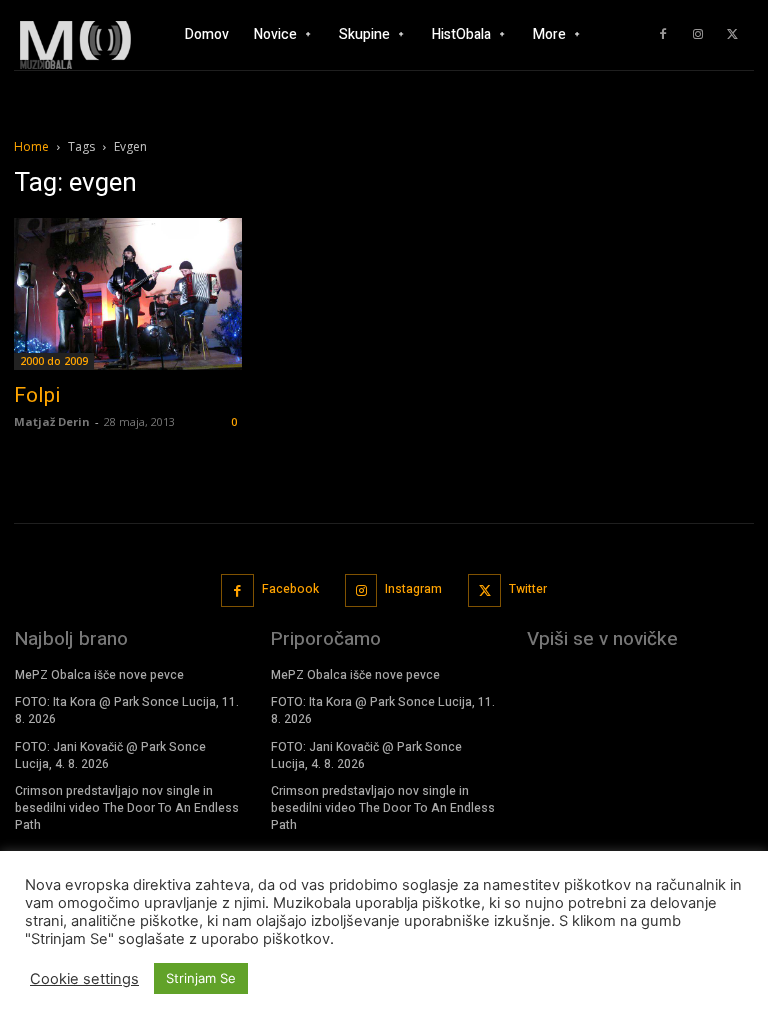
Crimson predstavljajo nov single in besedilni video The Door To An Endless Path (127, 808)
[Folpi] (128, 294)
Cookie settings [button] (84, 979)
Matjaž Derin (52, 421)
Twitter (528, 589)
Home (31, 146)
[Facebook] (663, 35)
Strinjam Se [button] (201, 978)
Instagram (413, 589)
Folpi (37, 395)
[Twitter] (733, 35)
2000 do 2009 (54, 361)
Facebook (290, 589)
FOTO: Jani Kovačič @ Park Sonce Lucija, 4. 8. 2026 (110, 755)
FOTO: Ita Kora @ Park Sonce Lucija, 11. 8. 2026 (127, 710)
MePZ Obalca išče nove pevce (99, 675)
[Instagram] (698, 35)
